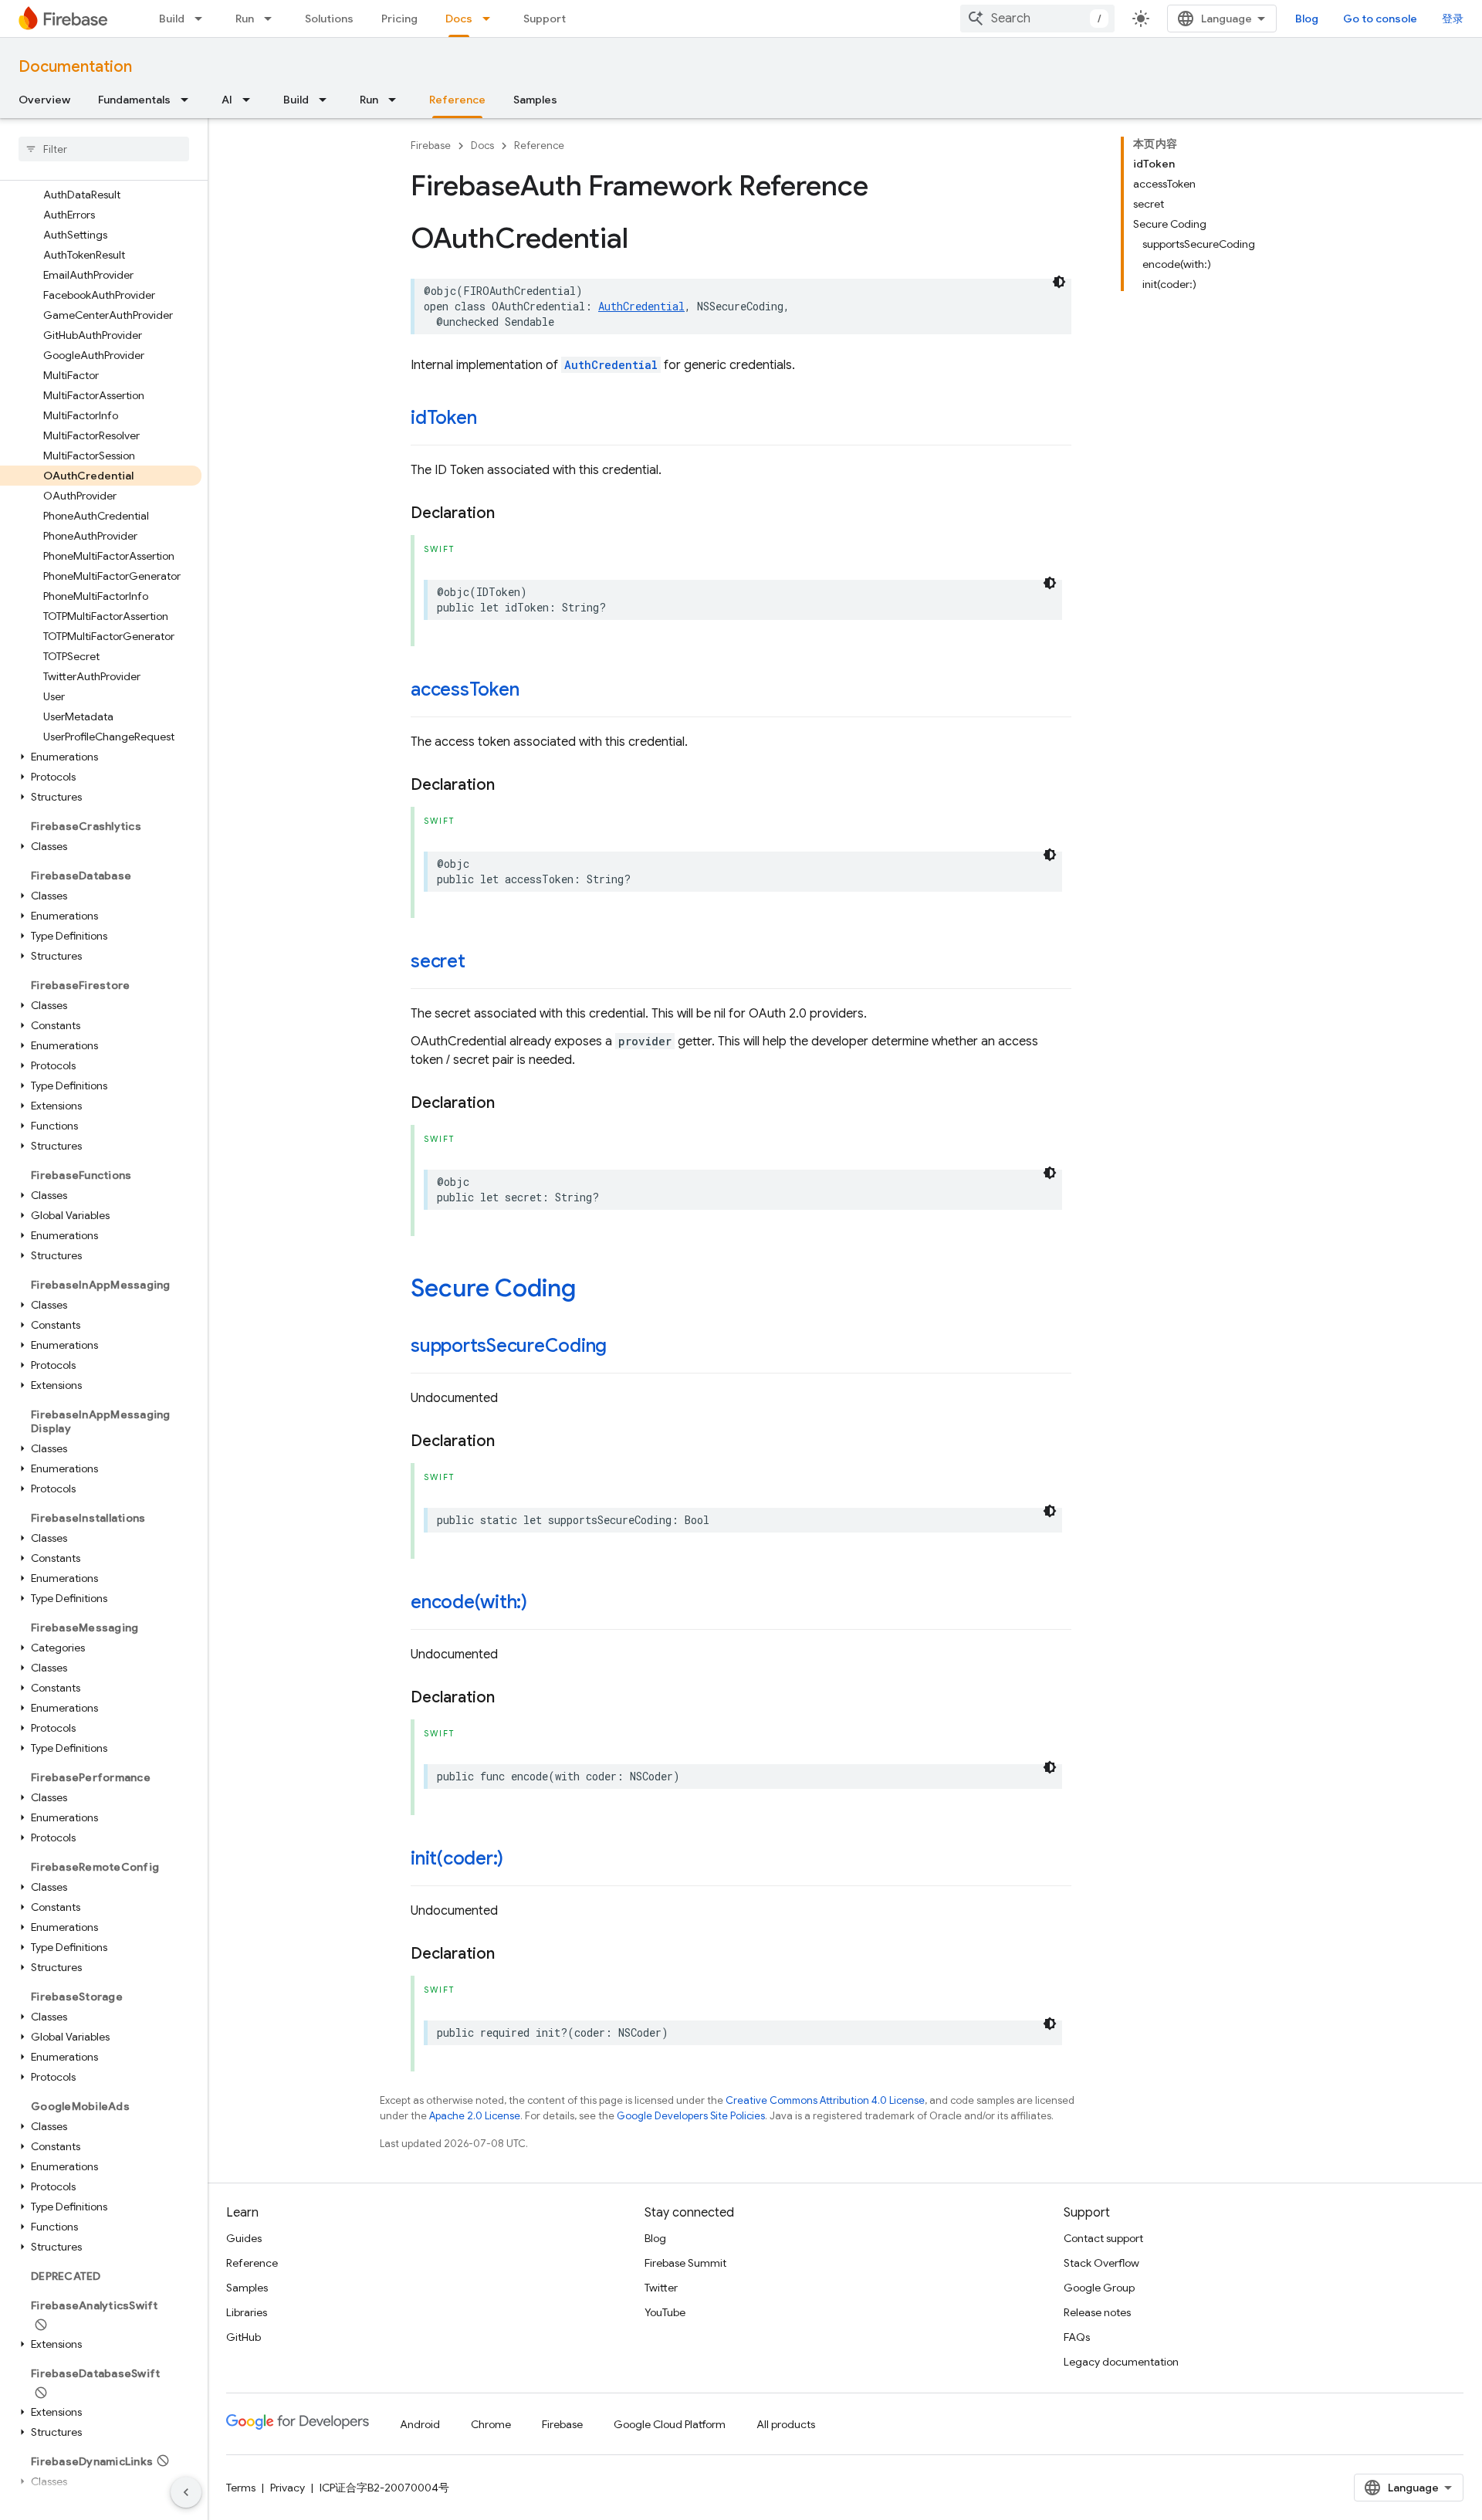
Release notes (1097, 2312)
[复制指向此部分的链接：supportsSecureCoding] (622, 1347)
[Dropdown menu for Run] (272, 19)
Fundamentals (134, 100)
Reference (457, 100)
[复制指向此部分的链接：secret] (481, 963)
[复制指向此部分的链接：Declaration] (510, 513)
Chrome (491, 2424)
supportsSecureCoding (509, 1346)
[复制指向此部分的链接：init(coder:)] (519, 1860)
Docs (459, 19)
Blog (1307, 19)
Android (420, 2424)
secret (438, 961)
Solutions (329, 19)
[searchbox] (104, 149)
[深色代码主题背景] (1059, 282)
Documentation (75, 67)
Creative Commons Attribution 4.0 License (825, 2100)
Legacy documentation (1121, 2362)
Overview (44, 100)
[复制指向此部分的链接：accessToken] (534, 691)
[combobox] (1037, 19)
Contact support (1103, 2238)
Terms (241, 2488)
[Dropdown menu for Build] (203, 19)
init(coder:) (457, 1858)
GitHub (244, 2337)
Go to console (1380, 19)
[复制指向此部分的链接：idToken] (492, 419)
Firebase (431, 146)
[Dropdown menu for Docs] (491, 19)
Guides (244, 2238)
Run (245, 19)
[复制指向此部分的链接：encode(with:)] (543, 1604)
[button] (101, 757)
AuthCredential (641, 306)
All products (786, 2424)
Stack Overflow (1101, 2263)
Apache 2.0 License (475, 2116)
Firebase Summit (685, 2263)
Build (172, 19)
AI (227, 100)
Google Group (1099, 2288)
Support (545, 19)
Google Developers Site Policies (691, 2116)
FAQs (1077, 2337)
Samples (535, 100)
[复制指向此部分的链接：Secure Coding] (591, 1290)
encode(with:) (469, 1602)
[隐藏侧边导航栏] (186, 2492)
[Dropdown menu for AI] (251, 100)
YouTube (665, 2312)
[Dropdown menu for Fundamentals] (189, 100)
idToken (443, 418)
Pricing (399, 19)
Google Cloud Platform (670, 2424)
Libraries (247, 2312)
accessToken (465, 689)
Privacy (288, 2488)
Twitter (661, 2288)
